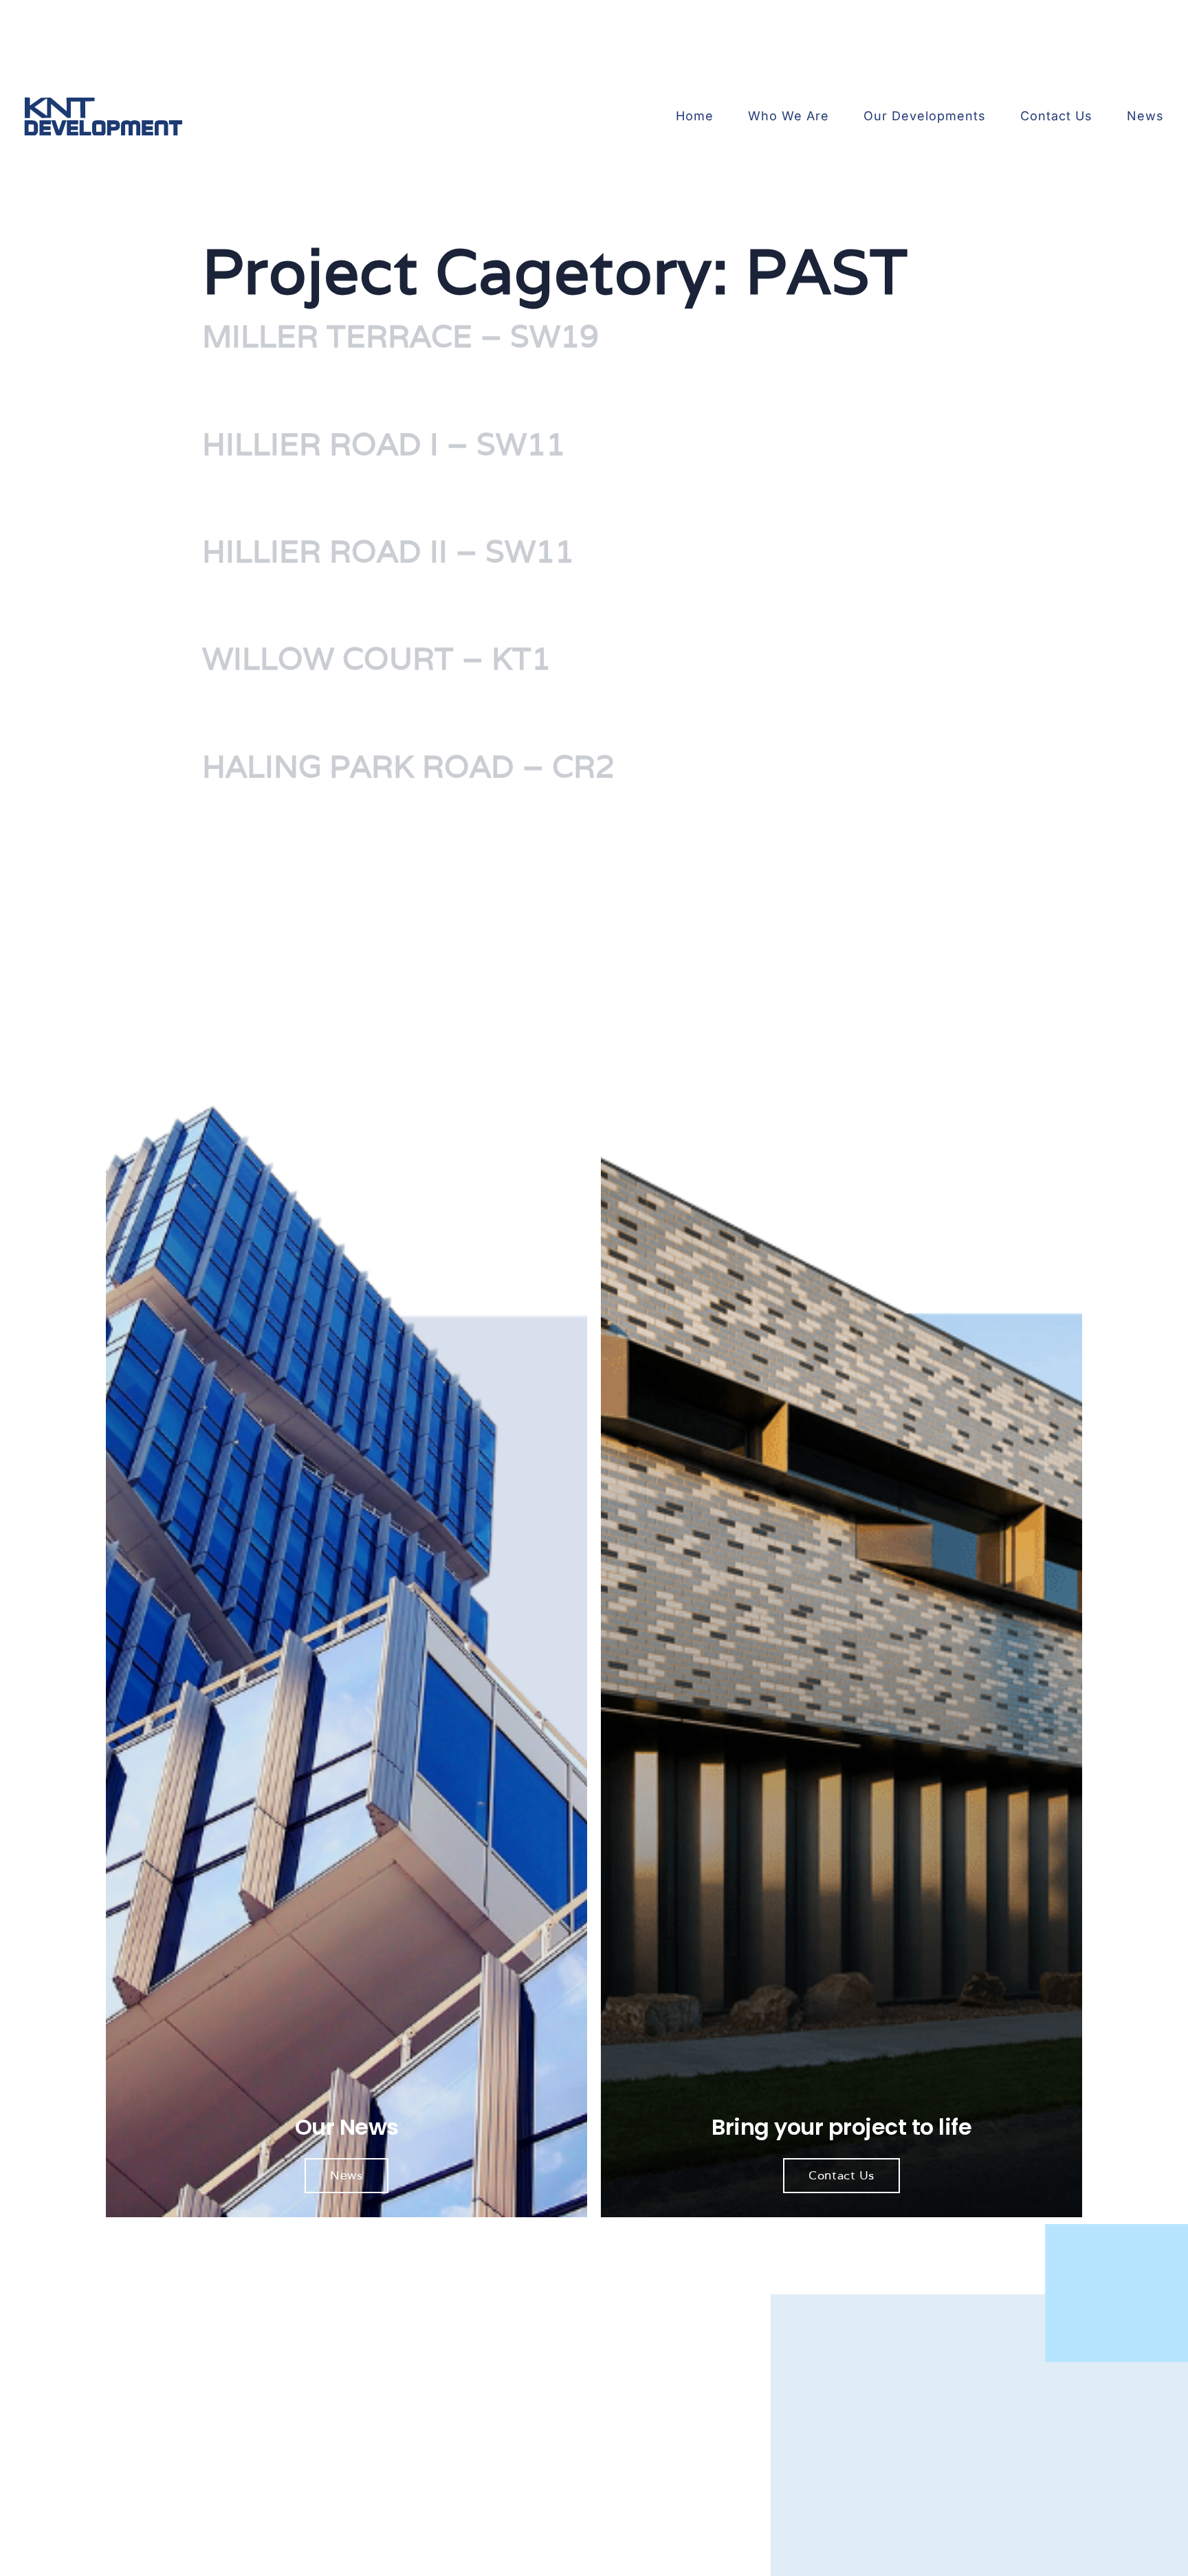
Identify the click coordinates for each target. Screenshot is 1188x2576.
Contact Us (1056, 116)
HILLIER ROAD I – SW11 (384, 444)
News (1145, 116)
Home (695, 116)
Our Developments (925, 116)
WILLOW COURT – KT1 (376, 658)
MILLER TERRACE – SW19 (400, 336)
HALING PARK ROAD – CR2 (408, 766)
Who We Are (789, 116)
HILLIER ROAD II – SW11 (388, 551)
